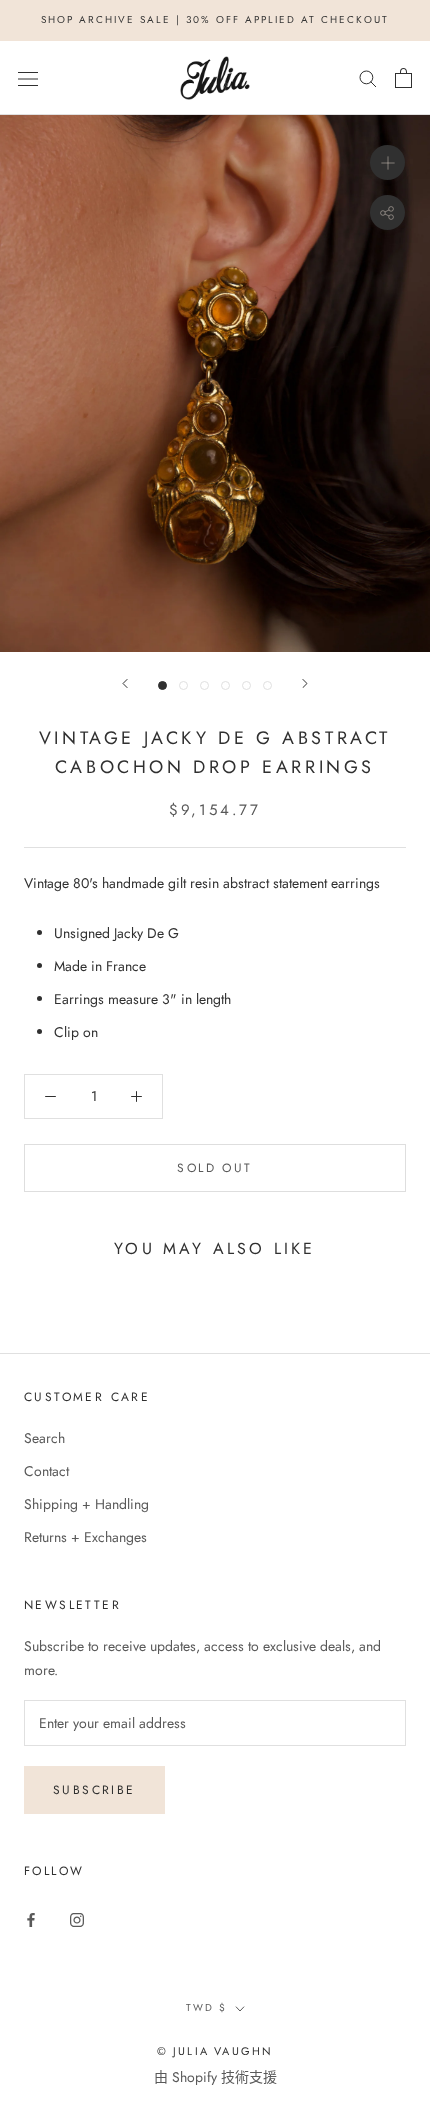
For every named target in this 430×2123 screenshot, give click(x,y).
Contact (46, 1471)
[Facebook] (31, 1918)
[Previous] (125, 683)
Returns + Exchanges (85, 1537)
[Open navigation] (28, 78)
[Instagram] (77, 1918)
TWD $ (206, 2007)
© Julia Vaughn (215, 2051)
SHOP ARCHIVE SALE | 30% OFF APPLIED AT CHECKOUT (215, 19)
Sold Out (214, 1168)
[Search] (368, 77)
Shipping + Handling (86, 1504)
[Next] (305, 683)
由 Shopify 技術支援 (215, 2077)
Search (44, 1438)
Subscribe (94, 1790)
